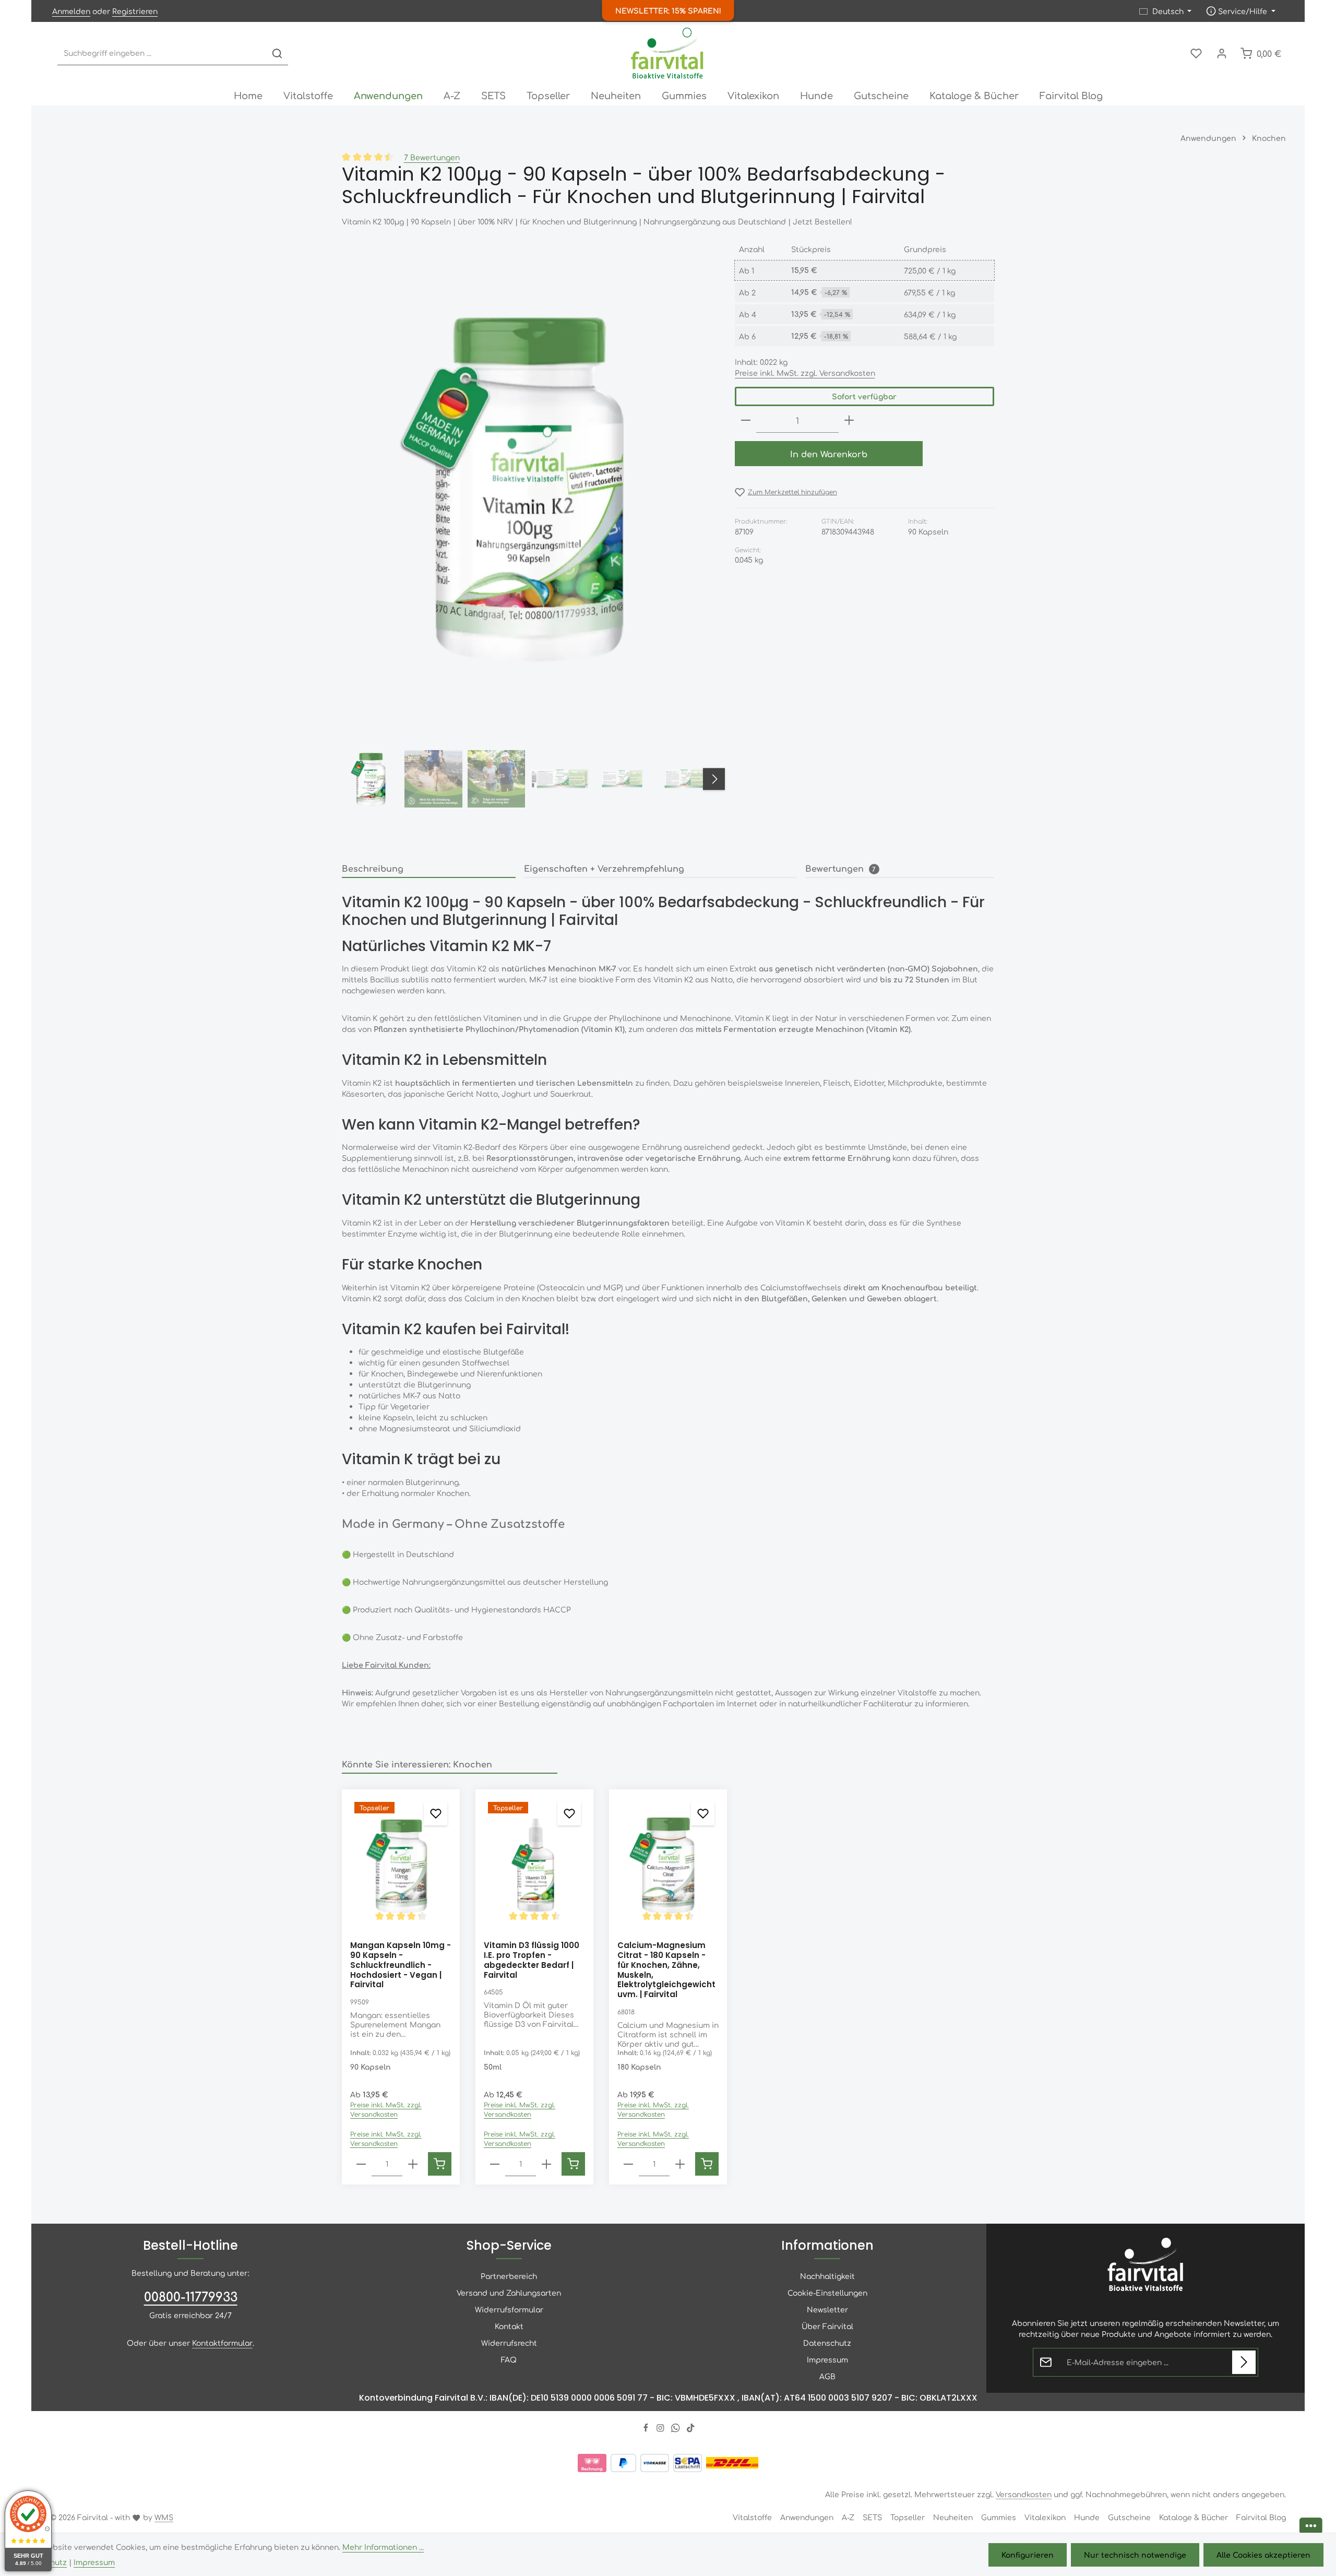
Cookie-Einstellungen (827, 2293)
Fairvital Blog (1261, 2517)
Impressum (827, 2359)
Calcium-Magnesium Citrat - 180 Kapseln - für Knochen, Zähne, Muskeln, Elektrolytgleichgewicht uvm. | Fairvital (666, 1970)
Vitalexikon (1045, 2517)
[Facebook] (647, 2429)
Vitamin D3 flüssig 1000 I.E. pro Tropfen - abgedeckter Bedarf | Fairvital (532, 1960)
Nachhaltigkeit (827, 2276)
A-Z (848, 2517)
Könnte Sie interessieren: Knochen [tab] (417, 1764)
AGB (827, 2376)
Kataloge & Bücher (1194, 2517)
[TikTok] (691, 2429)
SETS (872, 2517)
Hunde (1087, 2517)
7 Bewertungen (432, 157)
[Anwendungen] (388, 95)
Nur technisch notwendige (1135, 2555)
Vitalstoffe (752, 2517)
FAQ (509, 2359)
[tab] (429, 869)
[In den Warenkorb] (440, 2164)
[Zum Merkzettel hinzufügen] (436, 1814)
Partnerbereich (509, 2276)
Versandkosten (1024, 2494)
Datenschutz (827, 2343)
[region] (528, 527)
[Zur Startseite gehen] (668, 53)
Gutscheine (1129, 2517)
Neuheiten (953, 2517)
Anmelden (71, 11)
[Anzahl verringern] (746, 420)
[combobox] (162, 54)
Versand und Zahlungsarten (509, 2293)
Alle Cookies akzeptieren (1263, 2555)
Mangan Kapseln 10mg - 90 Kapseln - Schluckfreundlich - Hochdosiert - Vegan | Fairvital (401, 1965)
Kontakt (509, 2326)
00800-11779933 (191, 2296)
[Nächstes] (714, 779)
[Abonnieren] (1244, 2362)
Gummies (999, 2517)
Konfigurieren (1028, 2555)
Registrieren (135, 11)
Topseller (908, 2517)
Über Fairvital (827, 2326)
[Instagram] (661, 2429)
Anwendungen (807, 2517)
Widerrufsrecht (509, 2343)
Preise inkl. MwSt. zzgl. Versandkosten (805, 373)
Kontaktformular (222, 2343)
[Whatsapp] (677, 2429)
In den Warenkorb (829, 454)
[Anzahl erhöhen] (849, 420)
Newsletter (827, 2309)
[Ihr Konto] (1221, 54)
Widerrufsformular (509, 2309)
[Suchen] (277, 54)
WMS (164, 2517)
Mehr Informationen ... (383, 2547)
